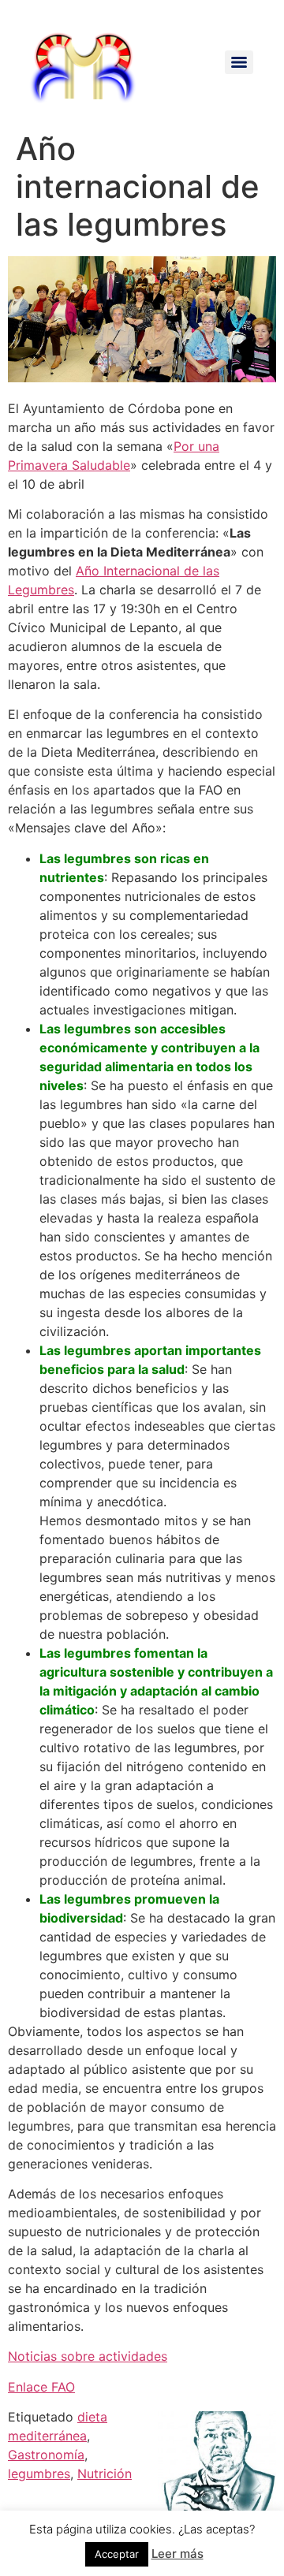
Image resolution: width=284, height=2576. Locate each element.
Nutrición (105, 2474)
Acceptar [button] (117, 2554)
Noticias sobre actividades (88, 2356)
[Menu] (239, 62)
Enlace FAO (41, 2387)
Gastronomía (46, 2455)
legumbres (39, 2474)
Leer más (177, 2554)
